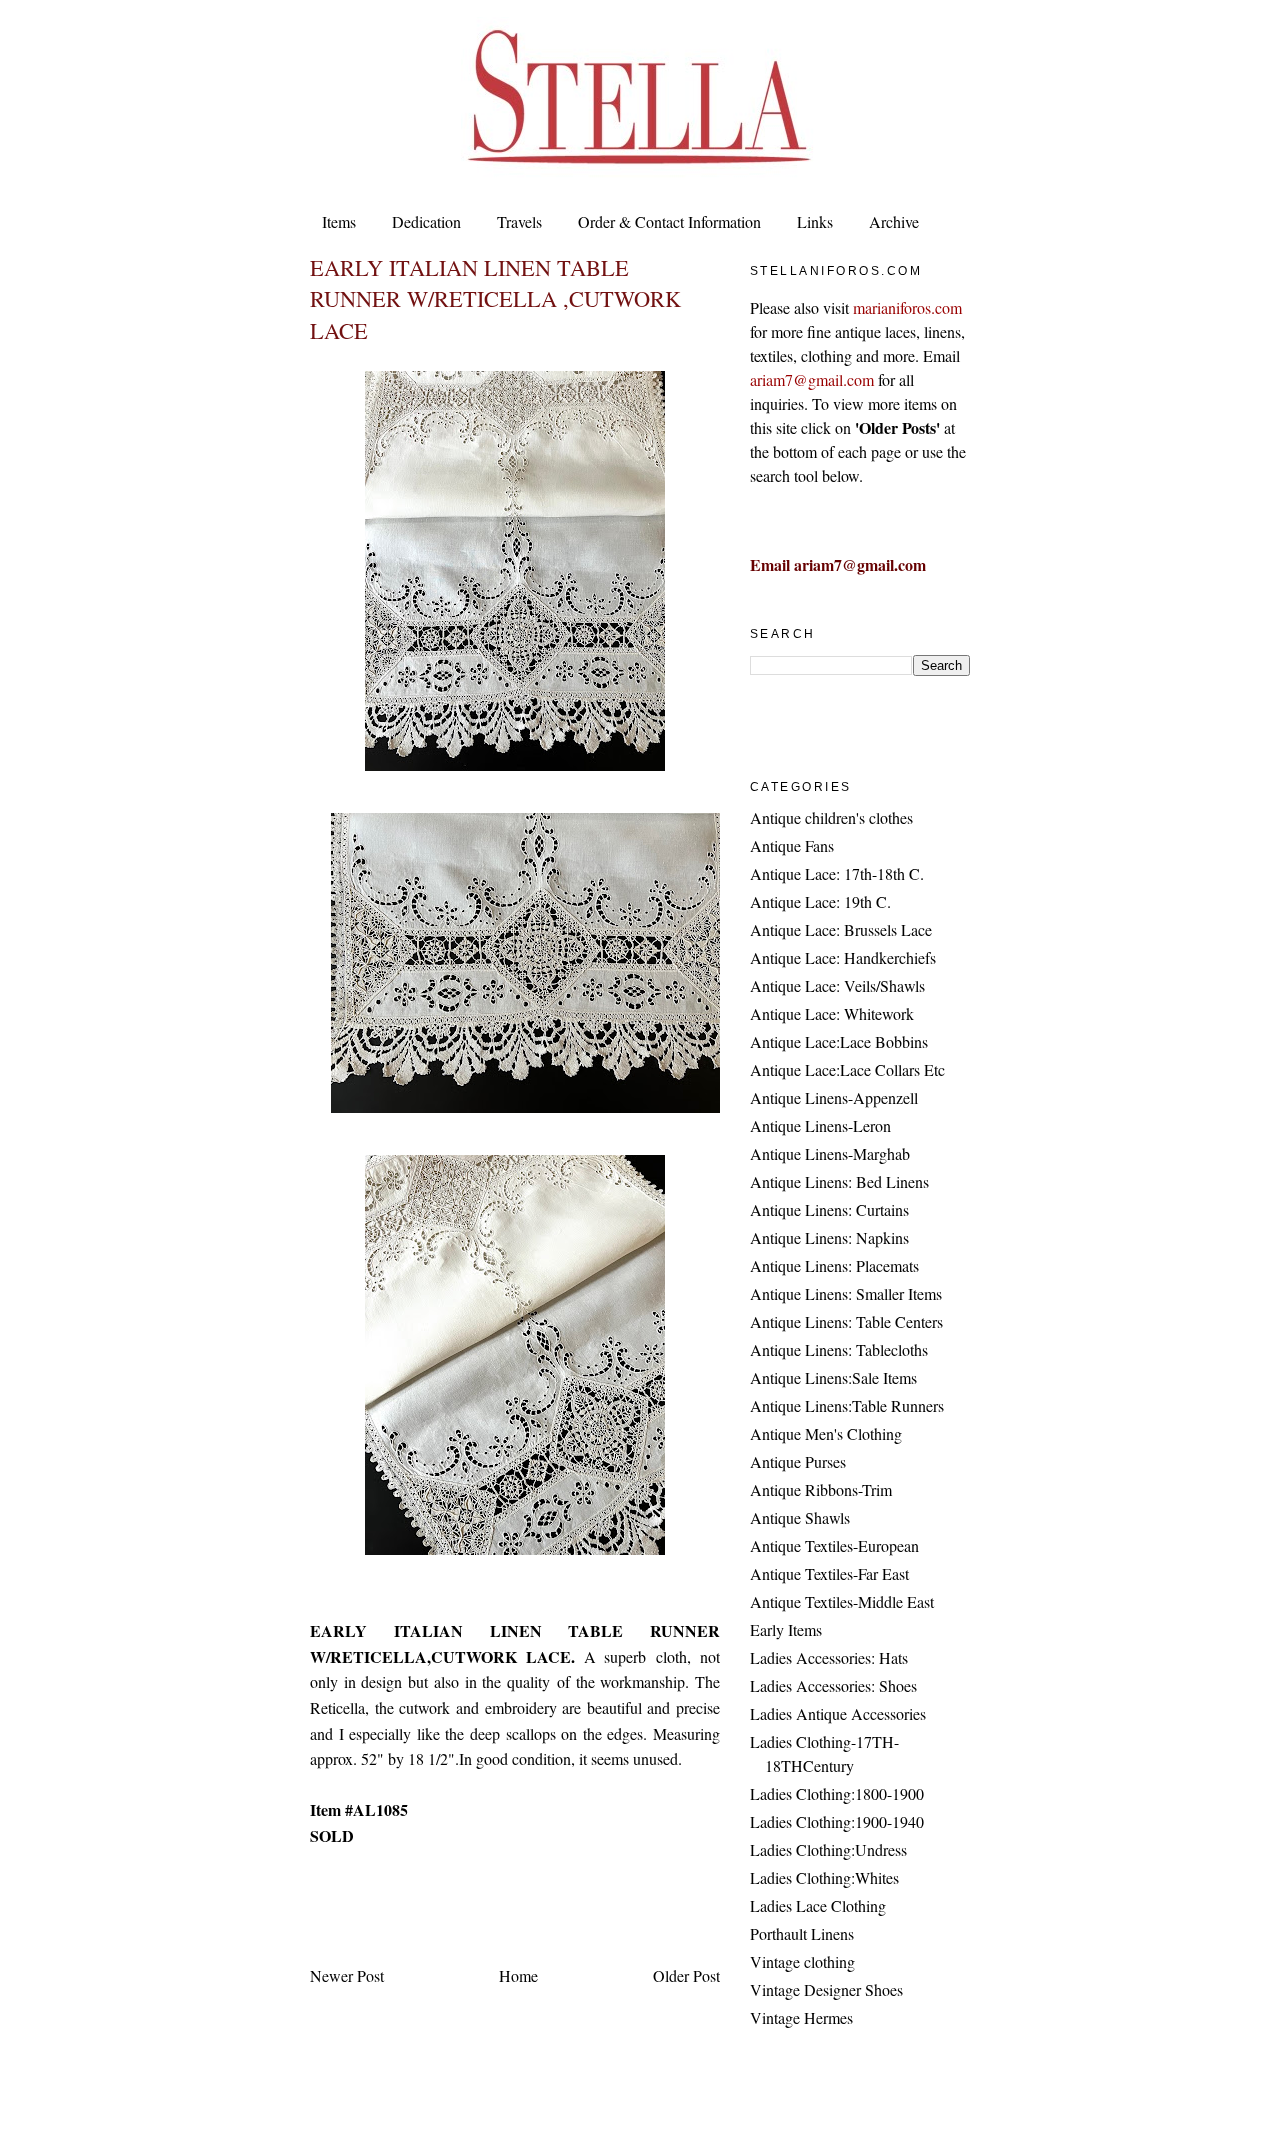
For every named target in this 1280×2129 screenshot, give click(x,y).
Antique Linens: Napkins (829, 1237)
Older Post (686, 1975)
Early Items (786, 1629)
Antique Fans (792, 845)
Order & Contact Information (669, 221)
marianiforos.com (907, 307)
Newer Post (347, 1975)
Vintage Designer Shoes (826, 1989)
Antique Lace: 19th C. (820, 901)
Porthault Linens (802, 1933)
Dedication (426, 221)
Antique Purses (798, 1461)
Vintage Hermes (801, 2017)
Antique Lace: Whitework (832, 1013)
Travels (519, 221)
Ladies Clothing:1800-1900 (837, 1793)
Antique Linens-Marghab (830, 1153)
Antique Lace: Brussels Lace (841, 929)
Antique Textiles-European (834, 1545)
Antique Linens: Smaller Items (846, 1293)
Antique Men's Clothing (826, 1433)
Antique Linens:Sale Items (833, 1377)
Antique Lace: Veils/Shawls (837, 985)
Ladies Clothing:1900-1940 (837, 1821)
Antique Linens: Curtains (829, 1209)
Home (518, 1975)
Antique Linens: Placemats (834, 1265)
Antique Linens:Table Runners (847, 1405)
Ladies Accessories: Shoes (833, 1685)
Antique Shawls (800, 1517)
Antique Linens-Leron (820, 1125)
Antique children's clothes (831, 817)
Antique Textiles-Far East (829, 1573)
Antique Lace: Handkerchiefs (843, 957)
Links (815, 221)
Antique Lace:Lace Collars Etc (847, 1069)
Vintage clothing (802, 1961)
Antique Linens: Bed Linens (839, 1181)
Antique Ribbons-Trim (821, 1489)
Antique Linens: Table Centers (846, 1321)
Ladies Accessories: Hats (829, 1657)
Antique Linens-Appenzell (834, 1097)
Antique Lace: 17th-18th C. (837, 873)
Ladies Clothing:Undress (828, 1849)
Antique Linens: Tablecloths (839, 1349)
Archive (894, 221)
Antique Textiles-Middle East (842, 1601)
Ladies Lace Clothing (818, 1905)
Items (339, 221)
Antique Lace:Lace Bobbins (839, 1041)
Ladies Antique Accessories (838, 1713)
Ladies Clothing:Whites (824, 1877)
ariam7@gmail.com (812, 379)
